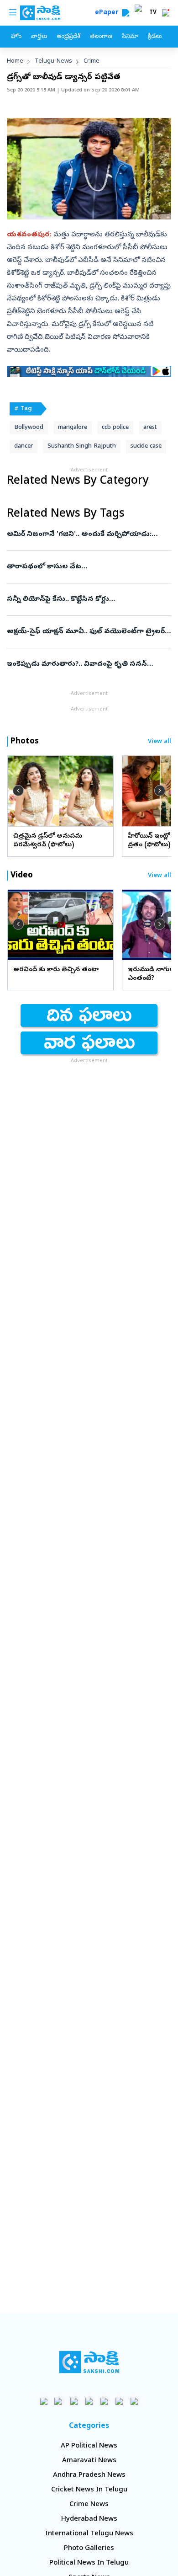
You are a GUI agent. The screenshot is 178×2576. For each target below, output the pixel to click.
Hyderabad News (89, 2519)
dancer (24, 446)
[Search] (126, 13)
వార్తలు (39, 37)
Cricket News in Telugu (89, 2490)
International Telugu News (89, 2534)
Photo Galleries (89, 2549)
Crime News (89, 2505)
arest (150, 428)
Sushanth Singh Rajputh (82, 446)
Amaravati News (89, 2461)
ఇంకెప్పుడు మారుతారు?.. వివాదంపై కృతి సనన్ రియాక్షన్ (89, 664)
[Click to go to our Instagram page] (89, 2401)
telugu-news (53, 61)
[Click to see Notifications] (166, 13)
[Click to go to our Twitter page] (74, 2401)
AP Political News (89, 2446)
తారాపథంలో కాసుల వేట (89, 567)
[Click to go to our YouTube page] (104, 2401)
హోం (16, 37)
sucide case (146, 446)
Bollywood (29, 428)
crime (92, 61)
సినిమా (130, 37)
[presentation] (18, 791)
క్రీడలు (155, 37)
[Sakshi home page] (89, 2362)
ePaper (108, 13)
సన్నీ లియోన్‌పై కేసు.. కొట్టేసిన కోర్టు (87, 599)
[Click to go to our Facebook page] (44, 2401)
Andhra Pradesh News (89, 2475)
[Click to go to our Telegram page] (119, 2401)
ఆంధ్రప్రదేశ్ (68, 37)
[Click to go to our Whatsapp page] (59, 2401)
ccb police (115, 428)
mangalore (73, 428)
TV (153, 13)
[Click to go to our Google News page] (134, 2401)
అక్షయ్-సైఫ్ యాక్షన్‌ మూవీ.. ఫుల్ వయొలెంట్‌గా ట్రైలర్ (87, 632)
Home (15, 61)
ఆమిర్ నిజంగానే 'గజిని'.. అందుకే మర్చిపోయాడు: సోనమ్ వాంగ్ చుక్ (87, 534)
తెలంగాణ (101, 37)
